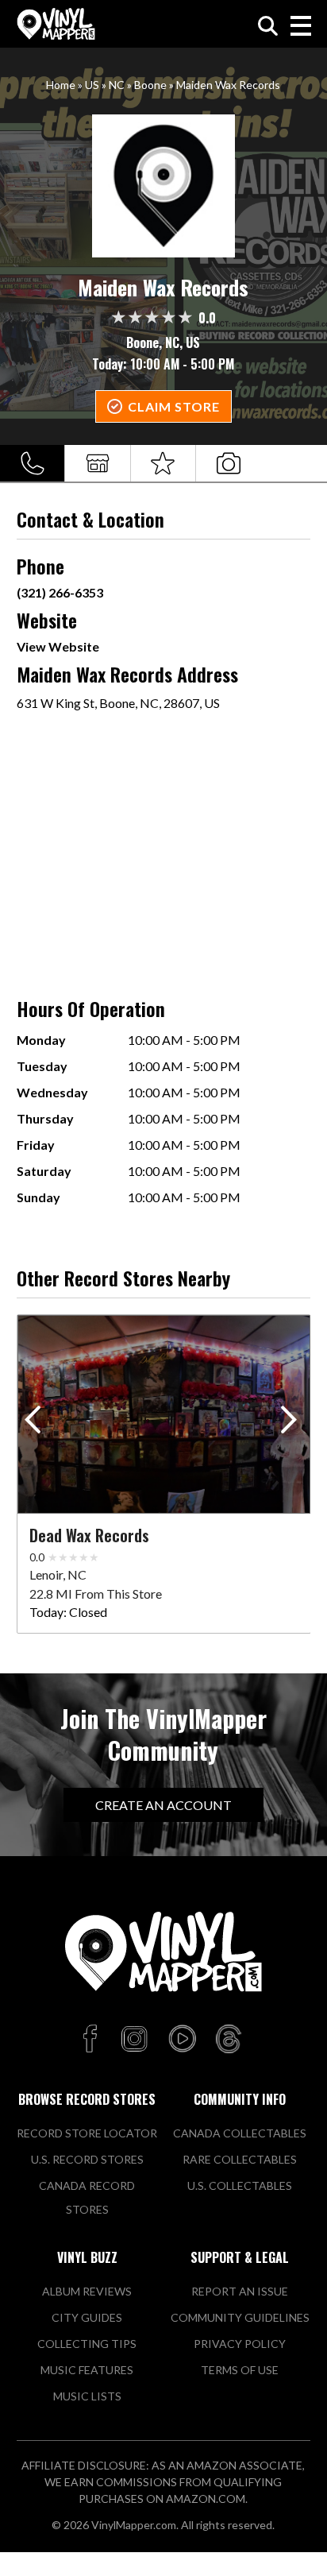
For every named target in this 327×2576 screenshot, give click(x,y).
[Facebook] (92, 2040)
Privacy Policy (240, 2344)
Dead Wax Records (89, 1535)
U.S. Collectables (240, 2185)
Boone (150, 85)
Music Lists (87, 2396)
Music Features (87, 2370)
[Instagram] (134, 2040)
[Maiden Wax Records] (164, 186)
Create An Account (163, 1805)
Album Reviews (87, 2291)
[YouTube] (182, 2040)
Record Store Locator (87, 2133)
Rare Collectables (240, 2159)
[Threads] (229, 2040)
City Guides (87, 2317)
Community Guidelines (240, 2317)
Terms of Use (240, 2370)
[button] (292, 1423)
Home (61, 85)
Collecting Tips (87, 2344)
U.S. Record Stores (87, 2159)
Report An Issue (240, 2291)
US (92, 85)
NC (117, 85)
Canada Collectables (240, 2133)
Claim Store (174, 406)
